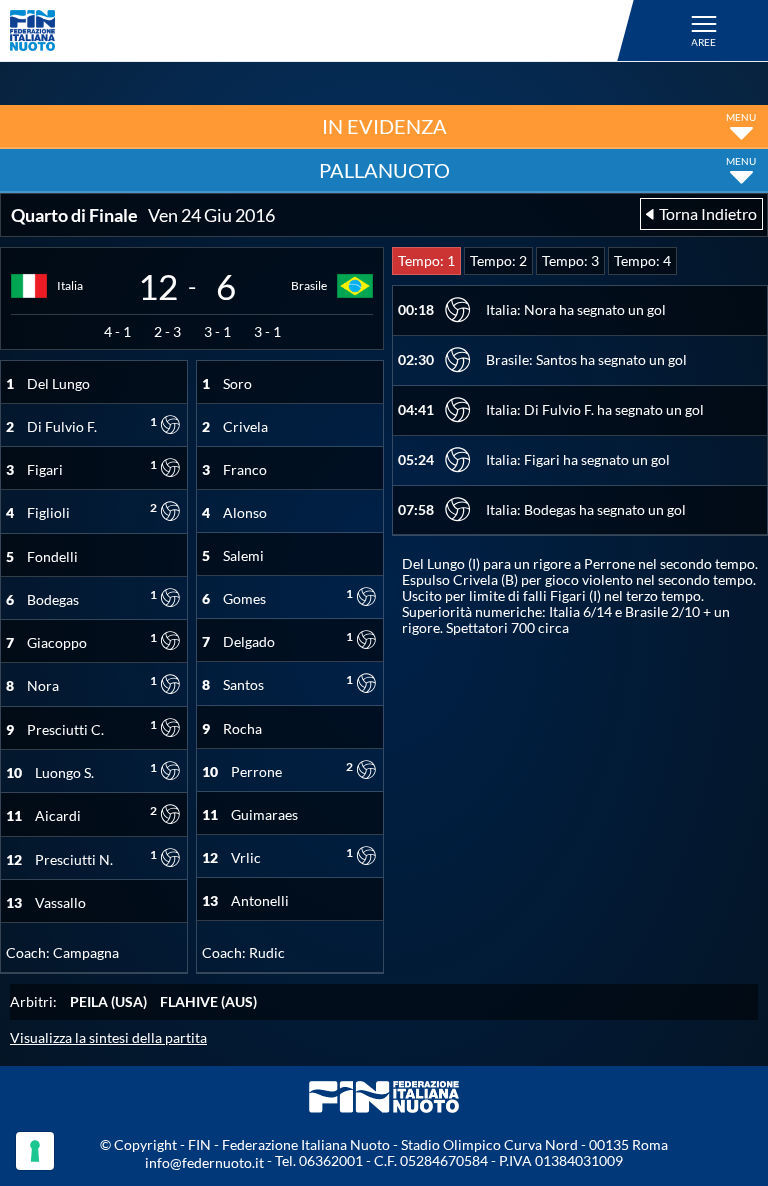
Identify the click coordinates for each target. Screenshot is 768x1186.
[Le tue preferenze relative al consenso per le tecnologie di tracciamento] (35, 1151)
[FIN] (325, 30)
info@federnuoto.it (204, 1162)
